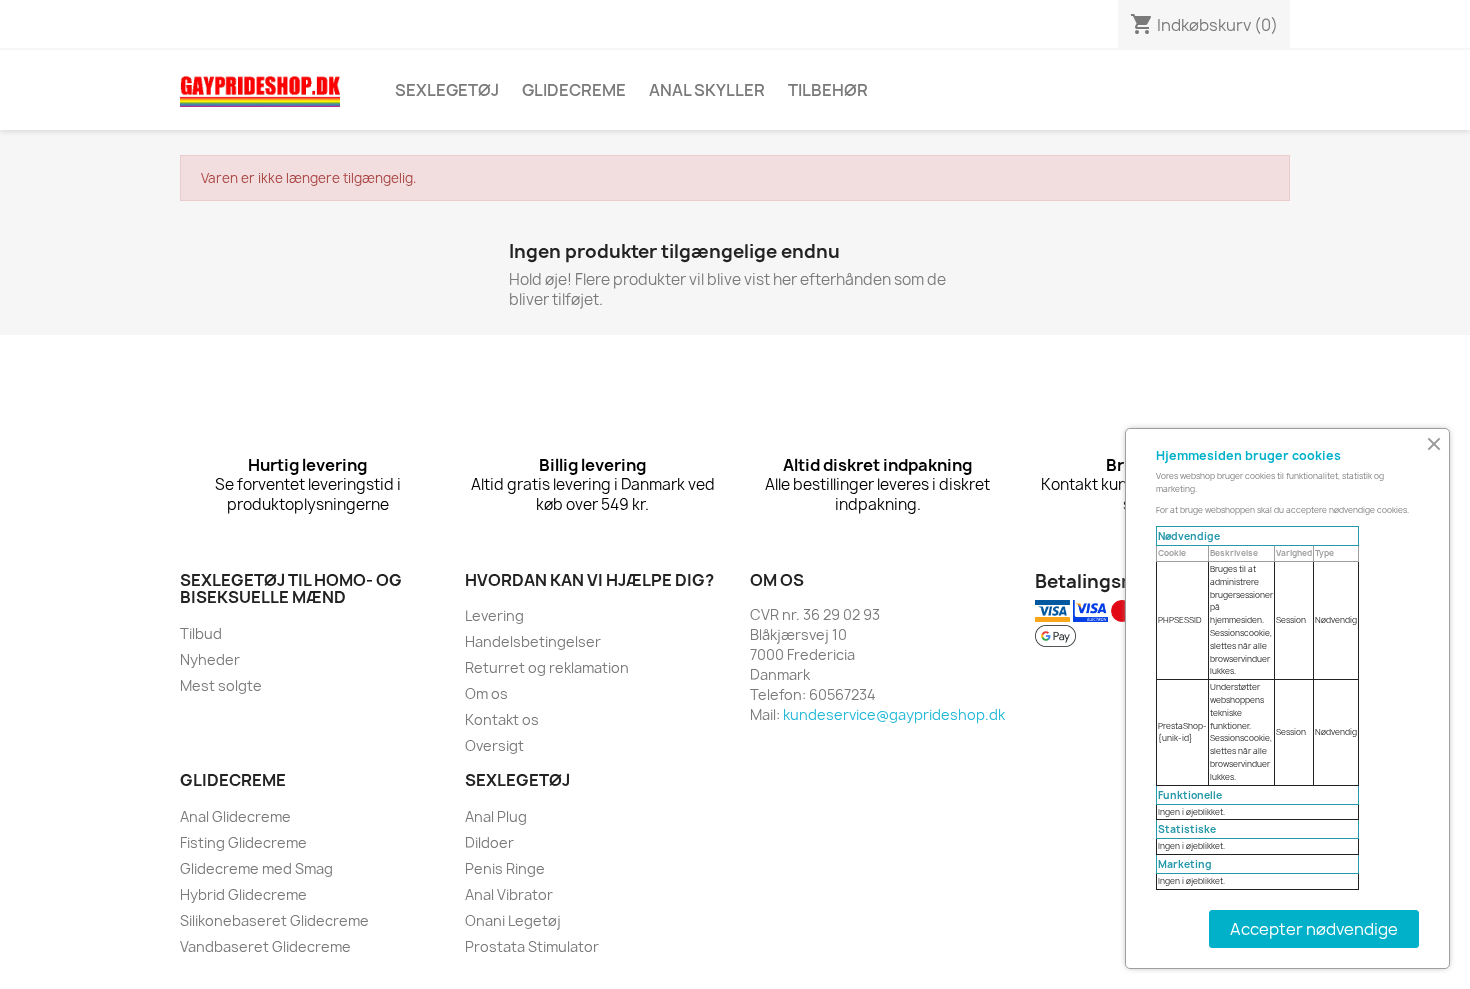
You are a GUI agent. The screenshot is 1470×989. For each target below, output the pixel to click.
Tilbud (201, 633)
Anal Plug (496, 816)
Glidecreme (574, 90)
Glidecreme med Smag (256, 868)
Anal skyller (707, 90)
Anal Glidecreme (235, 816)
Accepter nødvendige (1314, 929)
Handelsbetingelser (533, 641)
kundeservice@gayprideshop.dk (894, 714)
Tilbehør (828, 90)
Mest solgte (221, 685)
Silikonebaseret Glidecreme (274, 920)
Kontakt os (502, 719)
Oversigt (494, 745)
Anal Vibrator (509, 894)
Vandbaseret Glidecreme (265, 946)
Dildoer (489, 842)
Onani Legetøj (513, 920)
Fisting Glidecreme (243, 842)
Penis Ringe (505, 868)
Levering (494, 615)
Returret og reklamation (547, 667)
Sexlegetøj (447, 90)
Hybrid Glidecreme (243, 894)
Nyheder (210, 659)
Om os (486, 693)
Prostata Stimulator (532, 946)
